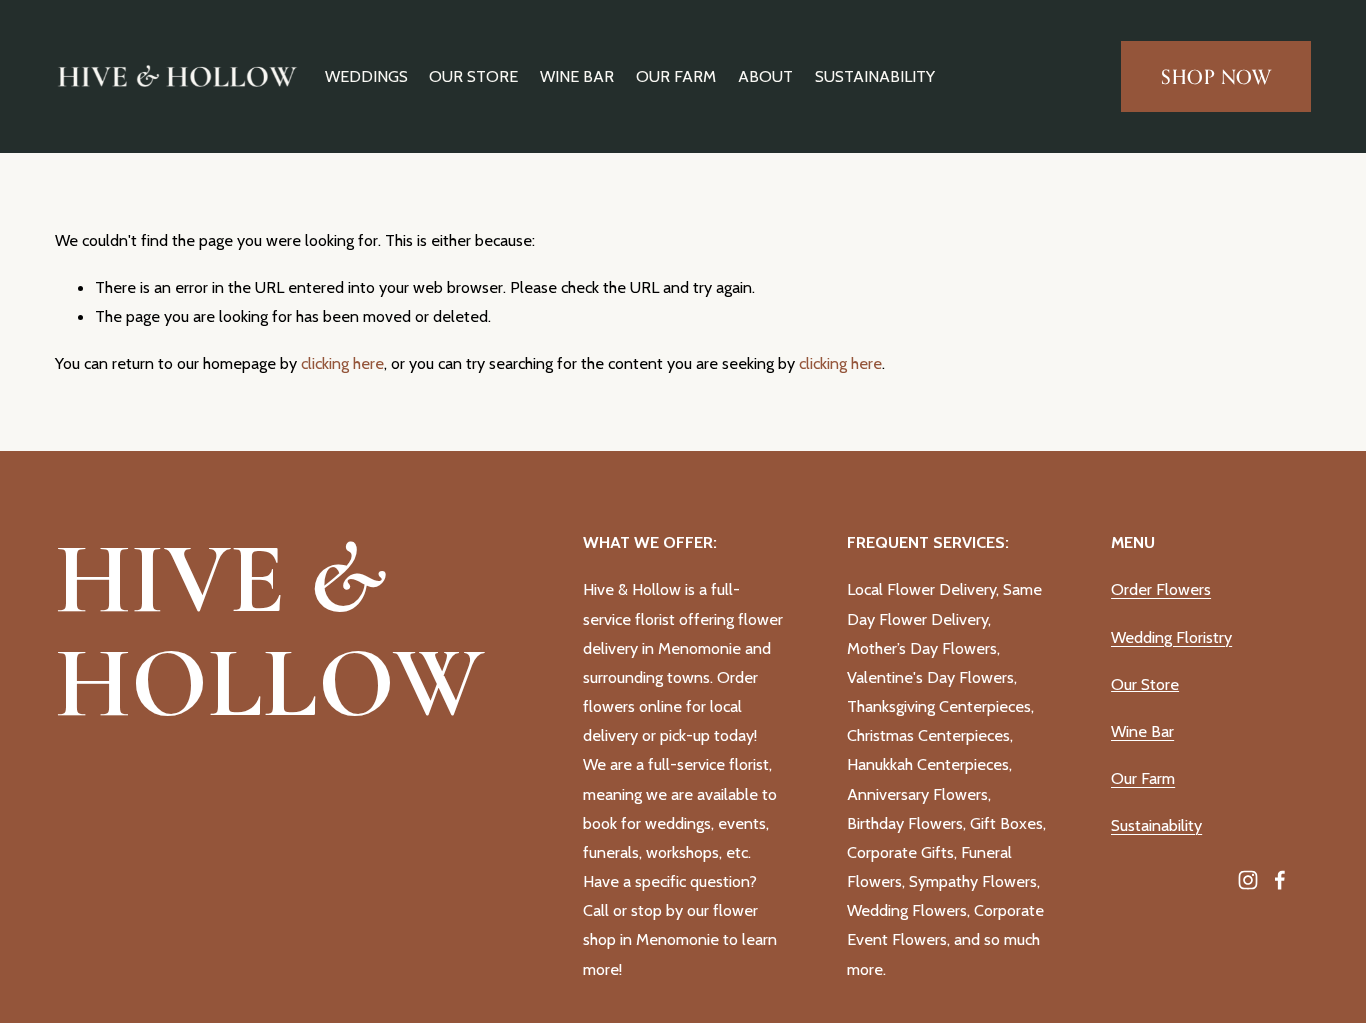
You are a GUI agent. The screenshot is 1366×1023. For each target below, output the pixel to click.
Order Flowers (1161, 589)
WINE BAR (577, 76)
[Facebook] (1280, 880)
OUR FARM (676, 76)
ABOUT (765, 76)
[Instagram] (1248, 880)
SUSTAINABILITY (875, 76)
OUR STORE (473, 76)
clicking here (342, 363)
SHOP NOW (1216, 77)
